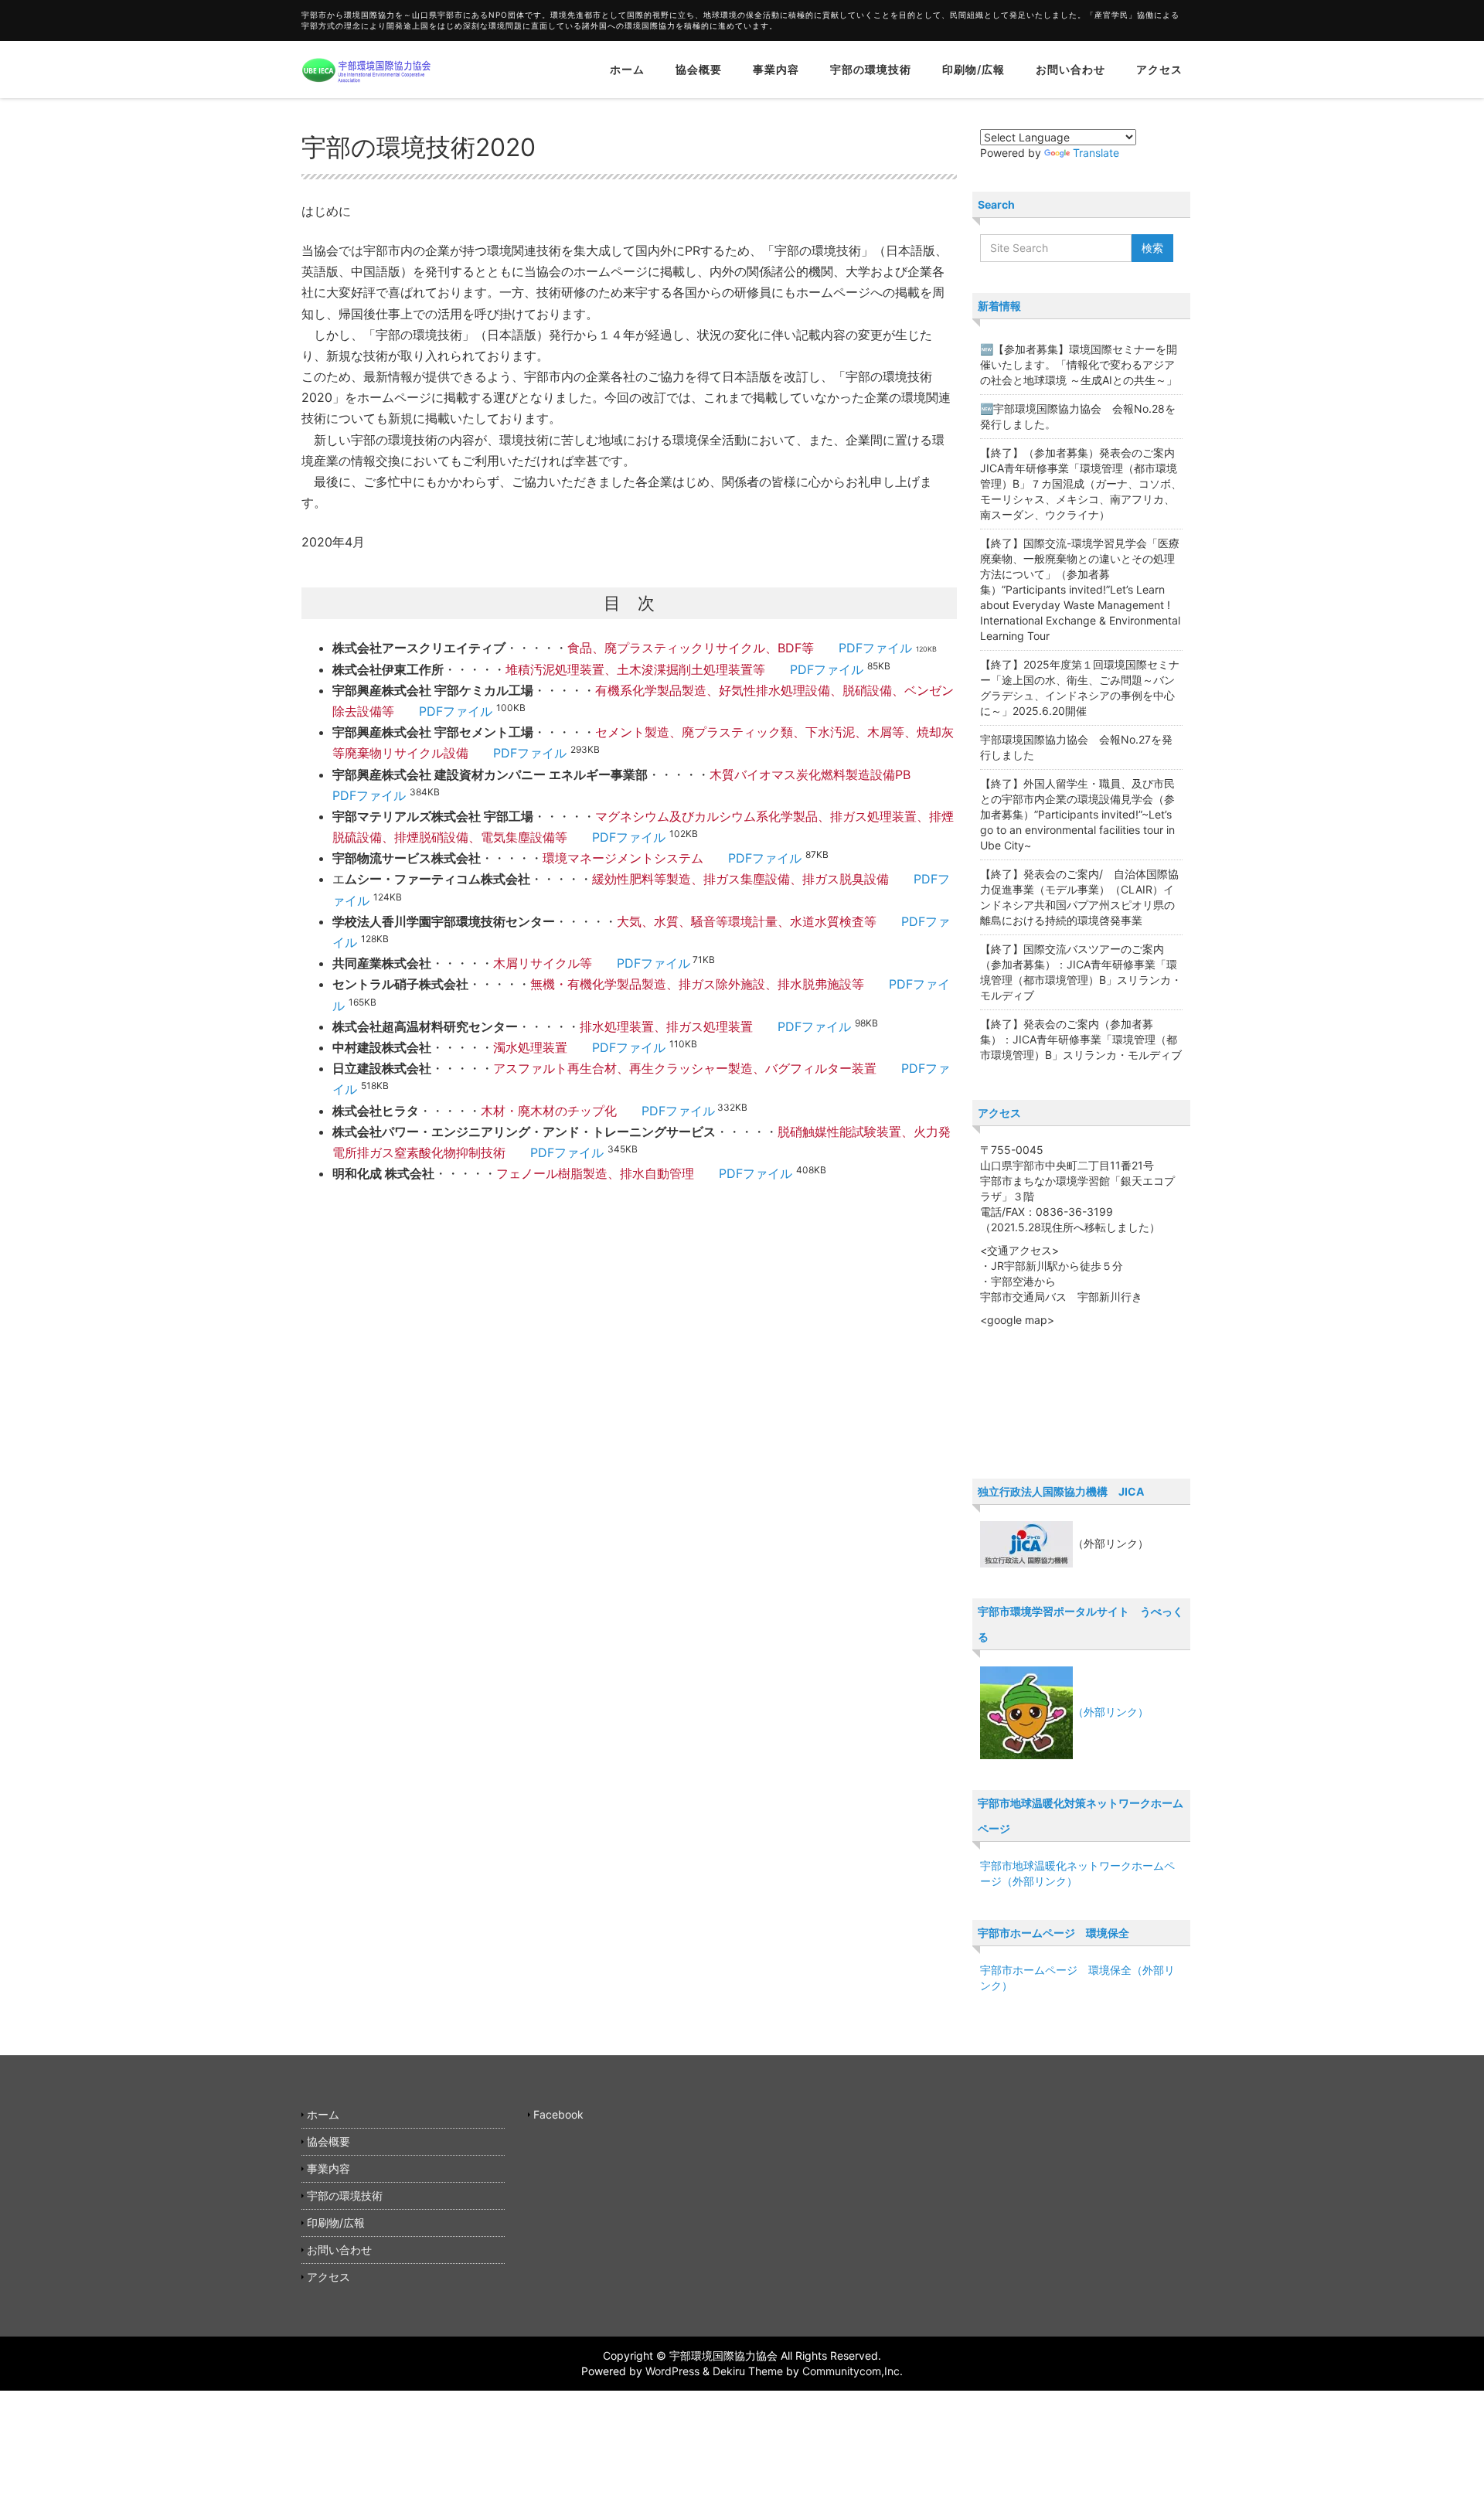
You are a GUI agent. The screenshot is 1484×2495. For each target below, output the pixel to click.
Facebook (558, 2114)
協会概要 (699, 69)
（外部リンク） (1111, 1712)
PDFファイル (875, 648)
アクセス (1159, 69)
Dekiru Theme (748, 2371)
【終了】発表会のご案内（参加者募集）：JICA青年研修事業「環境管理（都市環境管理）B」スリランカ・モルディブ (1081, 1039)
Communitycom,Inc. (853, 2371)
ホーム (627, 69)
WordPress (672, 2371)
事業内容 (776, 69)
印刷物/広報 (973, 69)
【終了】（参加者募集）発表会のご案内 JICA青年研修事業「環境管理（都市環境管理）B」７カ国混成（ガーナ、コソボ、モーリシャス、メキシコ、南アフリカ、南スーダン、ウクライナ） (1083, 483)
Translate (1096, 153)
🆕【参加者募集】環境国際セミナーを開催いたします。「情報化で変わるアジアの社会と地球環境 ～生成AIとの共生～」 (1079, 364)
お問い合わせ (1070, 69)
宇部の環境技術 (871, 69)
